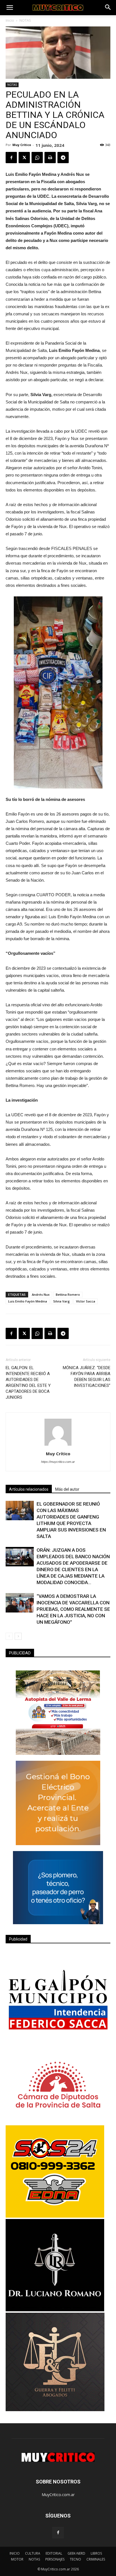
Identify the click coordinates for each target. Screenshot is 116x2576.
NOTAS (25, 20)
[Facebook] (58, 2533)
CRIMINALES (96, 2559)
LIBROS (96, 2553)
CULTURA (33, 2553)
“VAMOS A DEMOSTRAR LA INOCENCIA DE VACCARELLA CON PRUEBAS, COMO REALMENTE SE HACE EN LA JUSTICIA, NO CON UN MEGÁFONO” (73, 1609)
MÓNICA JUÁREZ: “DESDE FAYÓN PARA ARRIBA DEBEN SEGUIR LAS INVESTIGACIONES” (87, 1377)
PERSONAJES (55, 2559)
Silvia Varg (62, 1301)
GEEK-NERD (76, 2553)
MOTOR (17, 2559)
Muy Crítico (22, 145)
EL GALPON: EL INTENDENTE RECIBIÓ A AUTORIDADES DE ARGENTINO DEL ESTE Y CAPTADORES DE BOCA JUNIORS (28, 1383)
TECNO (75, 2559)
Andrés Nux (41, 1294)
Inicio (10, 20)
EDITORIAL (54, 2553)
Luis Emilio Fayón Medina (28, 1301)
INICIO (15, 2553)
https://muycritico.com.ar (58, 1462)
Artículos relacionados (29, 1489)
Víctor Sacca (86, 1301)
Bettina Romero (68, 1294)
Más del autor (67, 1489)
